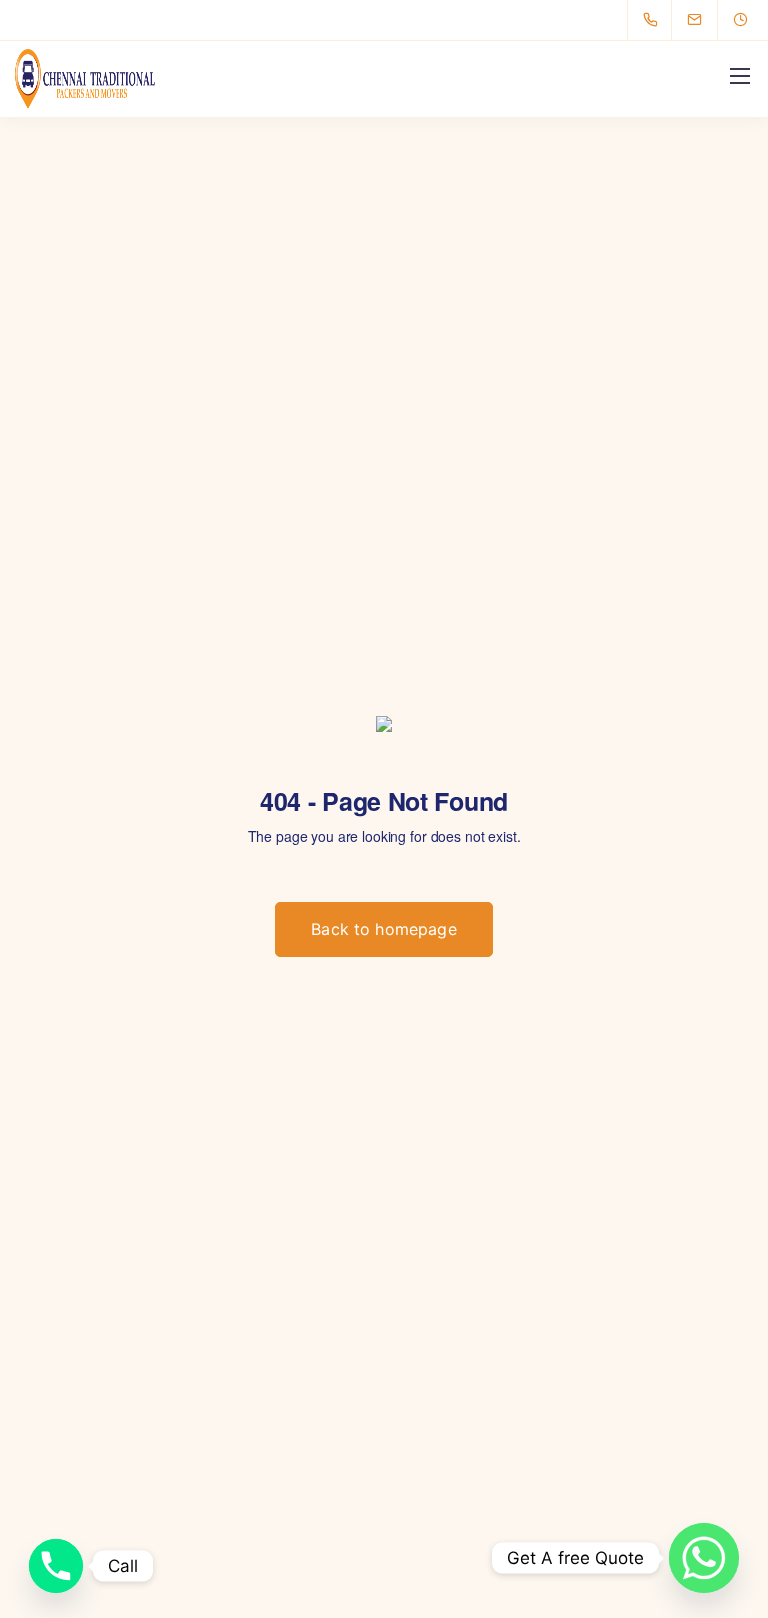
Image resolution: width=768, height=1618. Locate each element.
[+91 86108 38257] (654, 20)
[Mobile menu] (740, 76)
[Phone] (56, 1566)
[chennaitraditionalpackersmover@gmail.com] (707, 20)
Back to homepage (384, 929)
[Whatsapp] (704, 1558)
